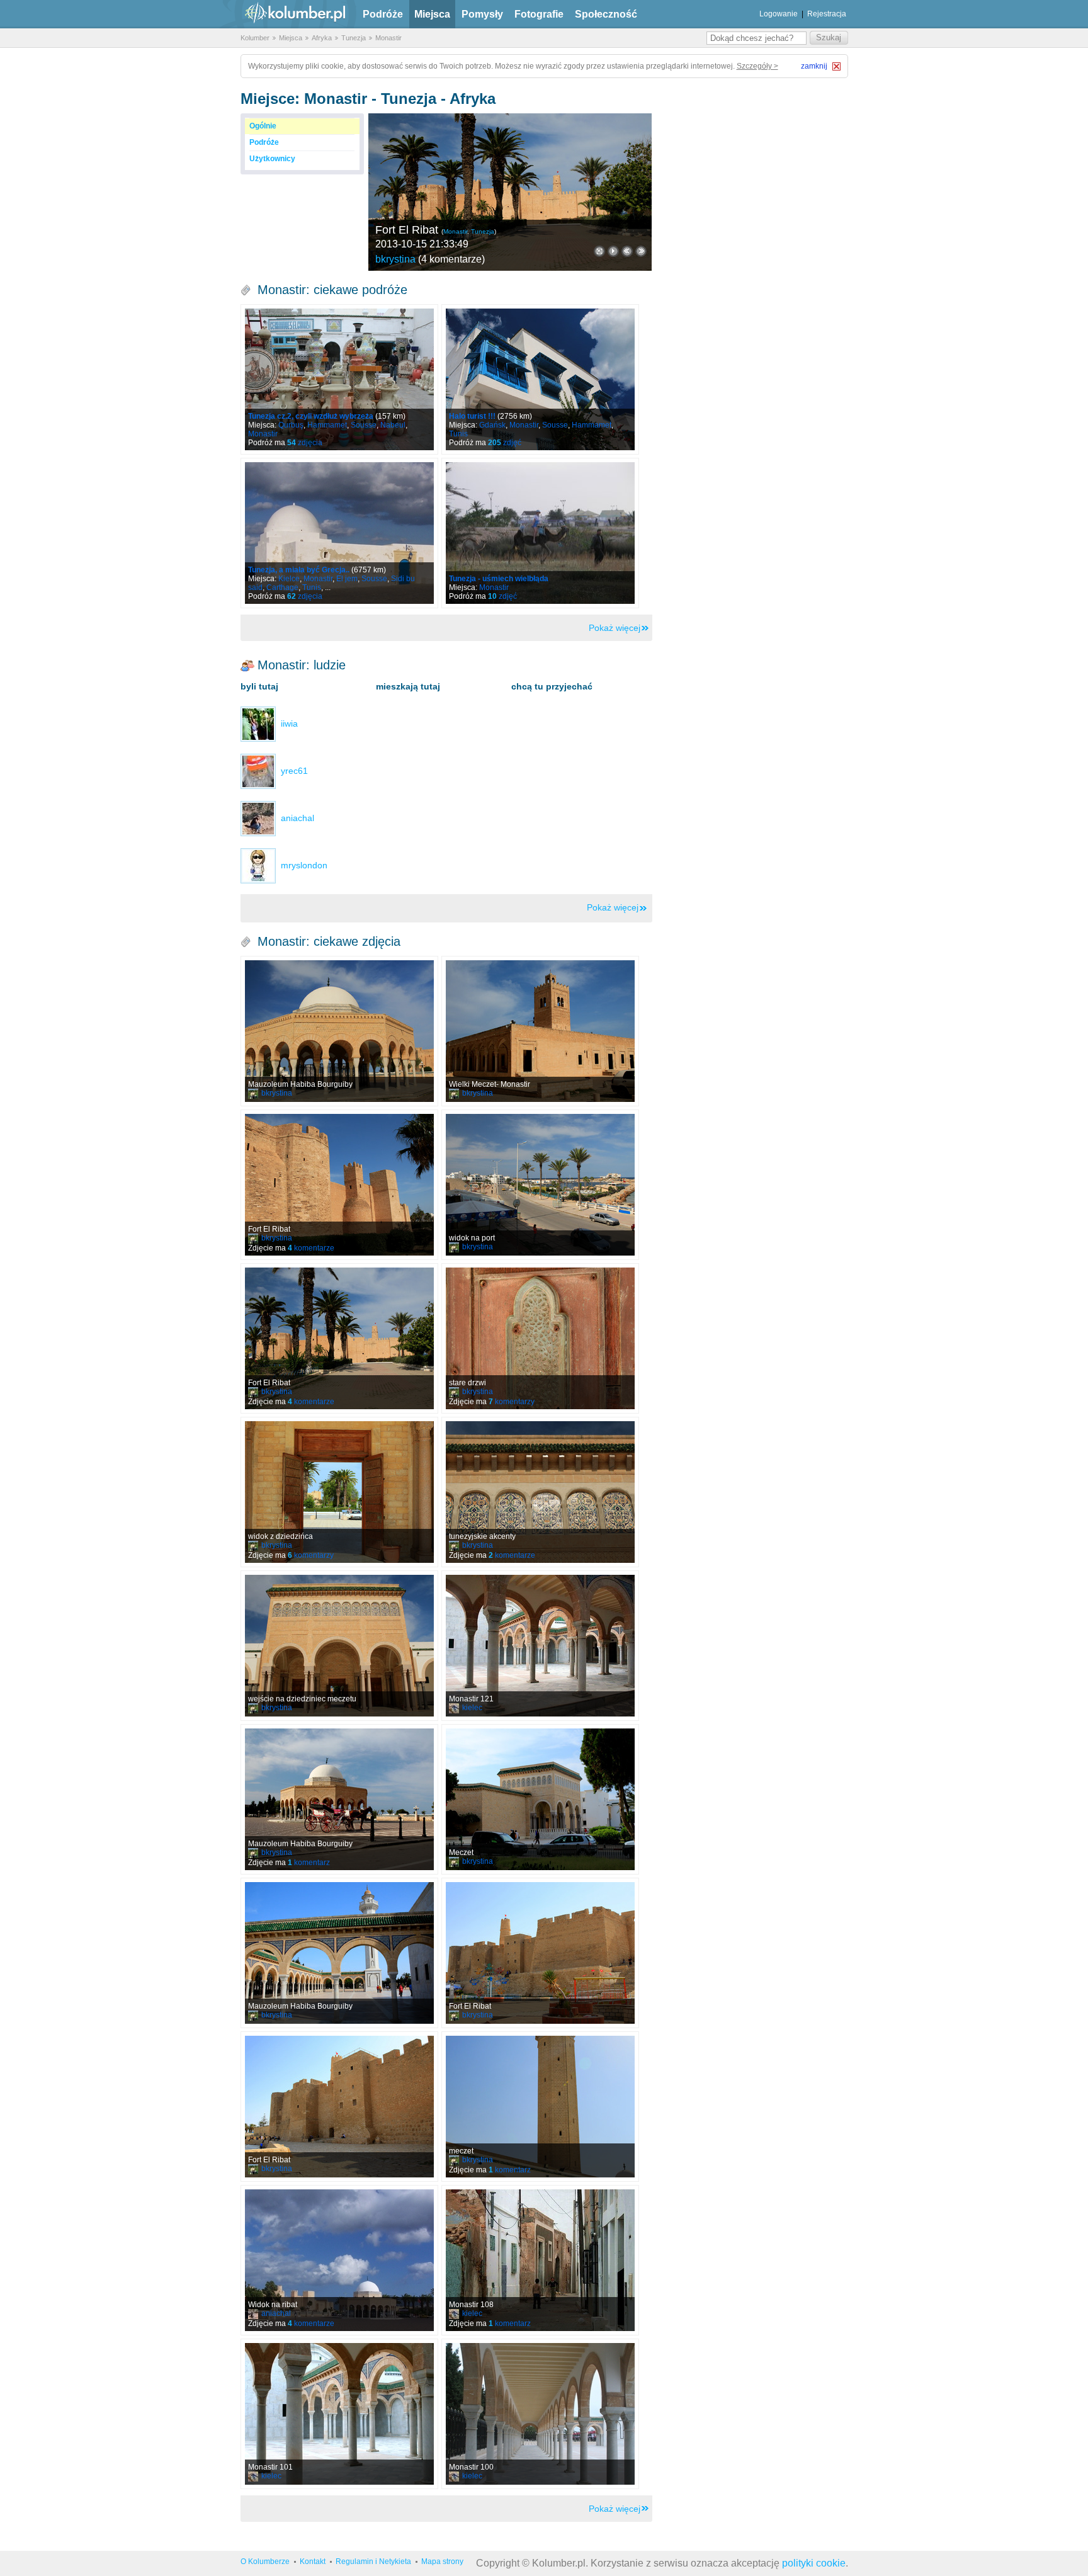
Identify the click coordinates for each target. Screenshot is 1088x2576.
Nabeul (393, 425)
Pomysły (482, 14)
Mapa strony (442, 2562)
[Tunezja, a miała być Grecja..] (339, 533)
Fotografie (539, 14)
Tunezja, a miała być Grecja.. (299, 570)
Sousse (364, 425)
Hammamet (327, 425)
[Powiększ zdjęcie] (599, 251)
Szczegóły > (757, 66)
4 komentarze (451, 259)
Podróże (383, 14)
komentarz (309, 1863)
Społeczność (606, 14)
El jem (347, 579)
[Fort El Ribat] (510, 192)
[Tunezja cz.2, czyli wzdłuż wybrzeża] (339, 379)
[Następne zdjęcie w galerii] (627, 251)
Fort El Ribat (407, 230)
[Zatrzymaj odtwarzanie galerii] (613, 251)
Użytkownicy (272, 159)
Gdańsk (492, 425)
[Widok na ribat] (339, 2260)
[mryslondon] (258, 865)
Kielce (289, 579)
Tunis (458, 434)
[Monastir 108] (540, 2260)
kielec (472, 1708)
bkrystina (395, 259)
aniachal (276, 2313)
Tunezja (354, 38)
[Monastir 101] (339, 2414)
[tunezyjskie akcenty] (540, 1492)
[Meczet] (540, 1799)
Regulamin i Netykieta (373, 2562)
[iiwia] (258, 723)
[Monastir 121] (540, 1646)
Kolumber (255, 38)
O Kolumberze (265, 2562)
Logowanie (779, 14)
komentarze (311, 1248)
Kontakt (313, 2562)
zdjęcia (305, 443)
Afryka (322, 38)
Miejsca (432, 14)
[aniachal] (258, 818)
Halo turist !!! (472, 416)
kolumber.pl (285, 14)
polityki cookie (814, 2563)
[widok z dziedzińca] (339, 1492)
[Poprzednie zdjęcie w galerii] (641, 251)
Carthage (282, 587)
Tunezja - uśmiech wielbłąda (499, 579)
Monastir (388, 38)
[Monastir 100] (540, 2414)
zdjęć (505, 443)
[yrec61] (258, 771)
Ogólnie (263, 126)
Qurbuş (291, 425)
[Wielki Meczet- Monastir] (540, 1031)
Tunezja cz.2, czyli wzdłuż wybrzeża (311, 416)
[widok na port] (540, 1185)
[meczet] (540, 2107)
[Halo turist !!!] (540, 379)
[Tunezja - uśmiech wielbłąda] (540, 533)
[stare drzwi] (540, 1338)
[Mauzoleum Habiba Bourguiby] (339, 1031)
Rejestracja (827, 14)
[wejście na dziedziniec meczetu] (339, 1646)
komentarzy (512, 1402)
